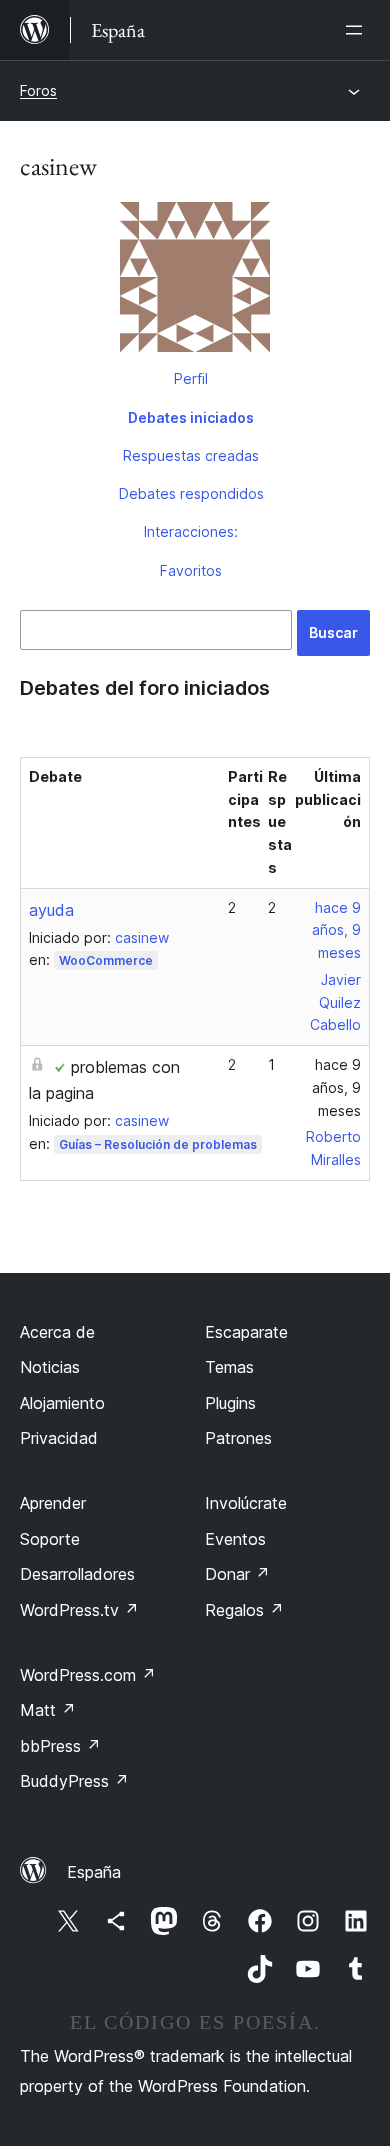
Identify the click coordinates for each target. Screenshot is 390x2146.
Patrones (238, 1438)
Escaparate (246, 1332)
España (94, 1872)
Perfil (191, 378)
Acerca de (57, 1332)
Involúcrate (246, 1503)
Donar (237, 1574)
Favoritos (191, 570)
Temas (229, 1367)
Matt (48, 1710)
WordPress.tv (79, 1610)
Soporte (50, 1539)
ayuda (51, 910)
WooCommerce (106, 960)
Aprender (53, 1503)
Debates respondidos (191, 493)
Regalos (244, 1610)
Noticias (50, 1367)
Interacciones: (191, 531)
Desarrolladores (77, 1574)
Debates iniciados (191, 417)
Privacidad (59, 1438)
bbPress (60, 1746)
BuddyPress (74, 1781)
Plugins (230, 1403)
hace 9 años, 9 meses (336, 930)
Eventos (235, 1539)
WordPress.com (88, 1675)
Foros (38, 90)
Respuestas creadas (191, 455)
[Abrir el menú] (358, 30)
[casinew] (195, 281)
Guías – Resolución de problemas (158, 1144)
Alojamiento (62, 1403)
